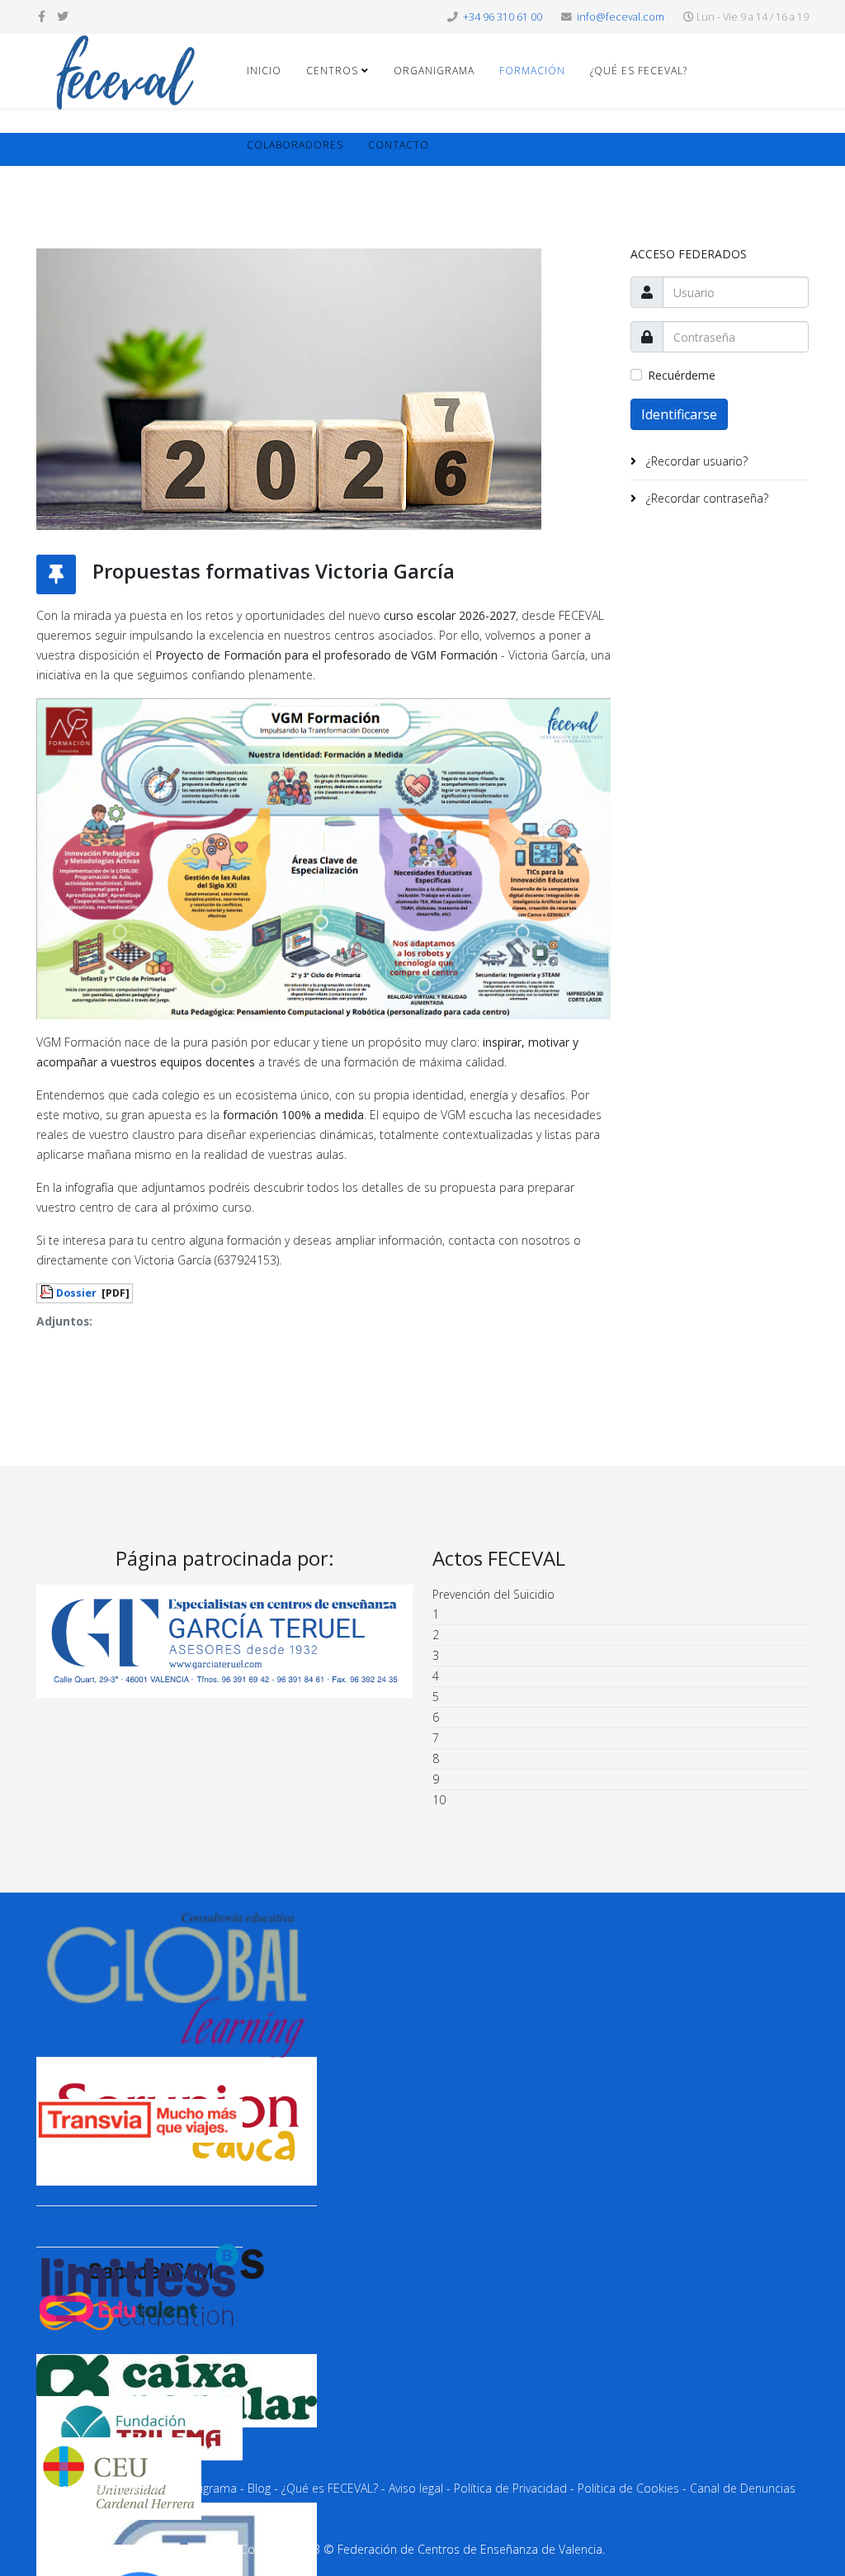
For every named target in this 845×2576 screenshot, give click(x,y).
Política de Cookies (628, 2488)
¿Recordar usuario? (695, 461)
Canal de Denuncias (743, 2488)
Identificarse (679, 414)
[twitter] (63, 16)
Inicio (264, 71)
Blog (259, 2488)
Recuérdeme (682, 375)
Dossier (76, 1293)
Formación (532, 71)
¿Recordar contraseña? (706, 498)
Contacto (399, 145)
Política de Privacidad (510, 2488)
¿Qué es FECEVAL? (639, 71)
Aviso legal (416, 2488)
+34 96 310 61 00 (503, 17)
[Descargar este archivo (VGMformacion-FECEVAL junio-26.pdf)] (48, 1292)
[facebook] (42, 16)
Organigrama (434, 71)
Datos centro (123, 2488)
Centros (332, 71)
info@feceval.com (621, 17)
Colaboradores (295, 145)
